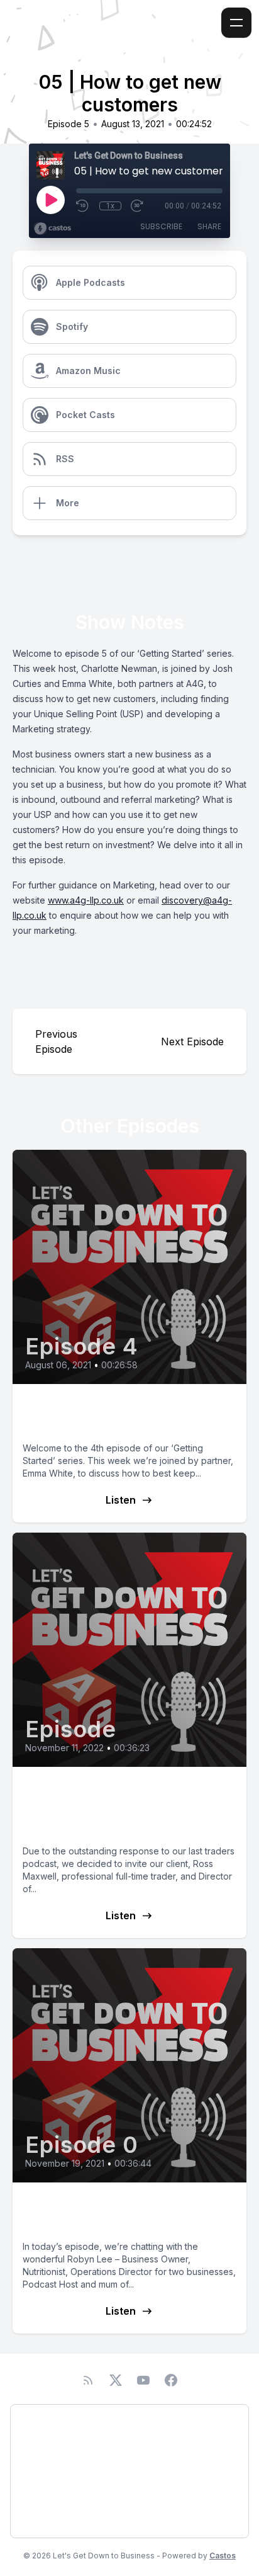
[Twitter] (116, 2380)
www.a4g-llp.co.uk (86, 900)
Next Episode (192, 1041)
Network (41, 2521)
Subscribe (161, 226)
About (36, 2454)
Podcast (40, 2421)
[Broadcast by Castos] (52, 229)
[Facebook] (171, 2380)
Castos (223, 2556)
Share (209, 226)
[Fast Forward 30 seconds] (138, 206)
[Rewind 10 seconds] (83, 206)
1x (110, 206)
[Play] (50, 200)
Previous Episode (56, 1041)
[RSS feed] (88, 2380)
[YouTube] (143, 2380)
